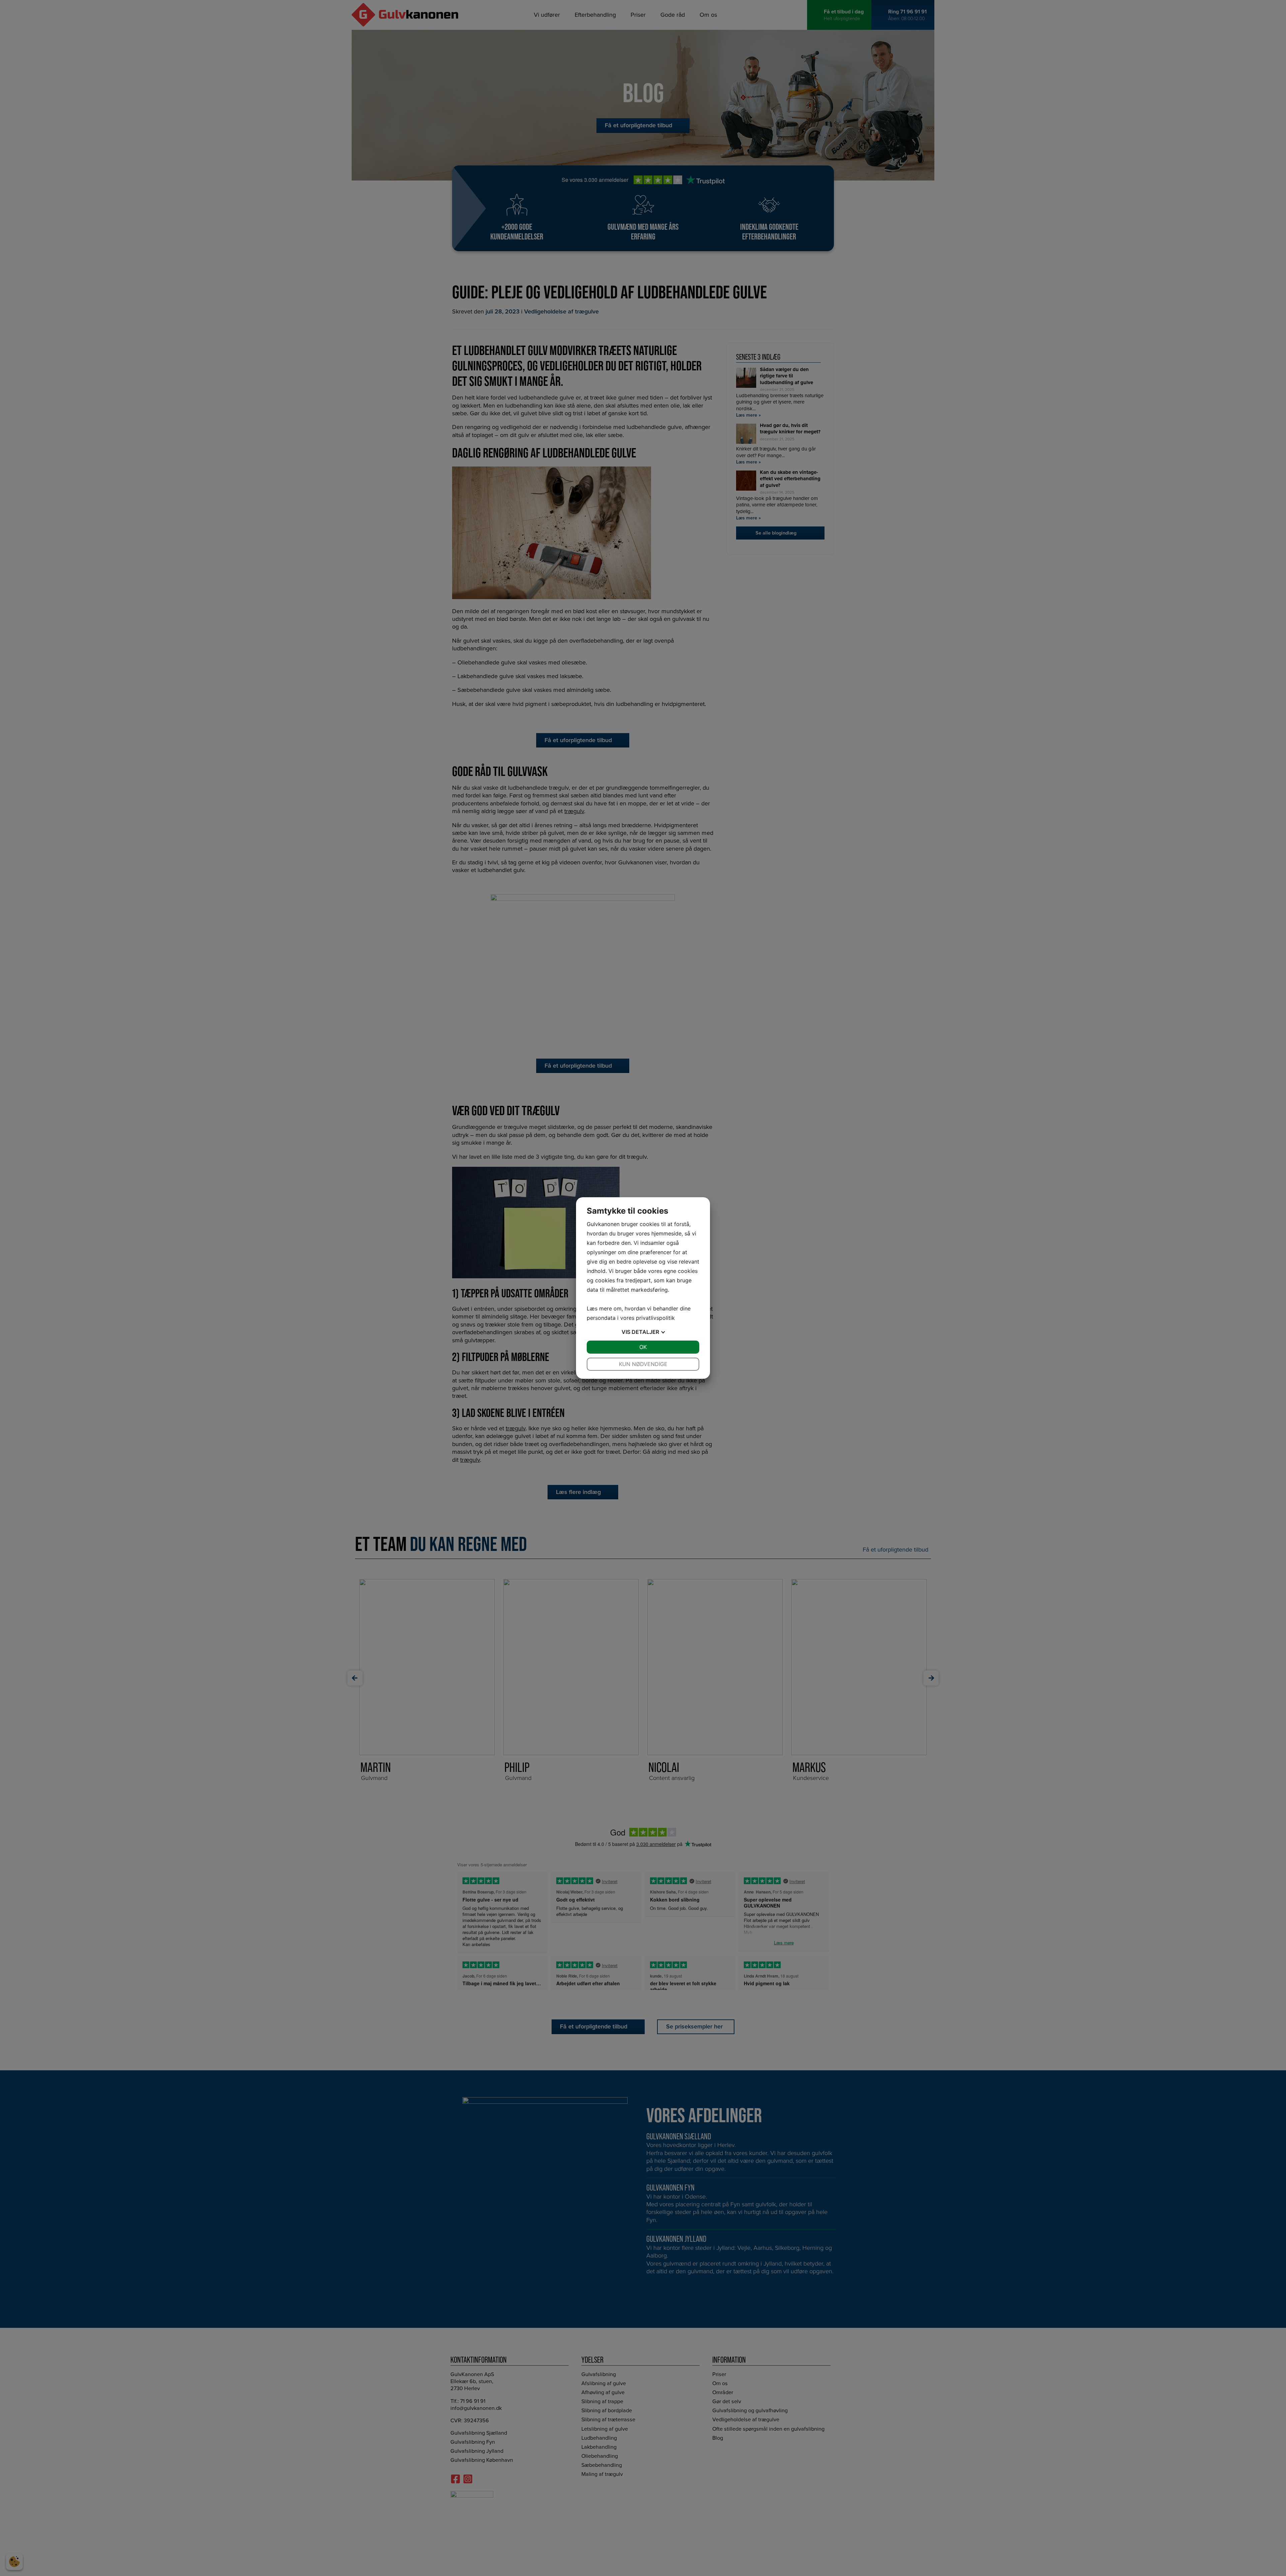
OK (643, 1347)
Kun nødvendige (643, 1364)
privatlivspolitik (655, 1318)
